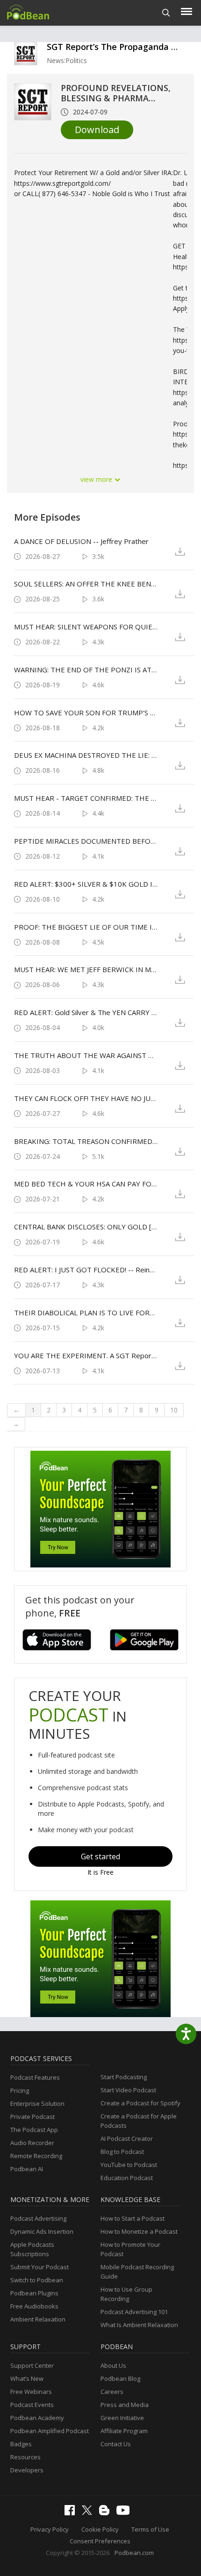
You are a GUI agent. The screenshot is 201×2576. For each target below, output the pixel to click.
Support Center (32, 2365)
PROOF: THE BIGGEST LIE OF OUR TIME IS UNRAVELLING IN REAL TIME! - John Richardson (86, 927)
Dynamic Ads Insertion (42, 2231)
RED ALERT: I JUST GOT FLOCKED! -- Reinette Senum (86, 1270)
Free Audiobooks (34, 2306)
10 (174, 1410)
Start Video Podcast (128, 2090)
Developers (27, 2470)
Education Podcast (127, 2178)
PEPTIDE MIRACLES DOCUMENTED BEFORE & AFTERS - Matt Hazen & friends (86, 841)
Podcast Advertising (38, 2218)
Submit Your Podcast (39, 2267)
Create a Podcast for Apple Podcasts (139, 2121)
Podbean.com (134, 2553)
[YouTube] (125, 2512)
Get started (100, 1856)
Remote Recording (36, 2156)
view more (97, 479)
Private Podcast (32, 2117)
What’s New (27, 2378)
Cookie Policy (100, 2529)
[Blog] (107, 2513)
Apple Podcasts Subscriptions (32, 2249)
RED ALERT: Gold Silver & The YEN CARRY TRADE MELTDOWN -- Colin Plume (86, 1012)
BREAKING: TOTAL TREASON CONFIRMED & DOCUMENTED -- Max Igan (86, 1141)
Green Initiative (122, 2418)
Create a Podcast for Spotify (140, 2103)
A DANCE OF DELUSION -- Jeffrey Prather (81, 541)
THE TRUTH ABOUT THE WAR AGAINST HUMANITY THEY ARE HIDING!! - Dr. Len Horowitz (86, 1055)
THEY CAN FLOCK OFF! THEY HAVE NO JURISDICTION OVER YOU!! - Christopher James (86, 1098)
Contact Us (116, 2444)
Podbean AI (27, 2169)
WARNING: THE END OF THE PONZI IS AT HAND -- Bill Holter (86, 670)
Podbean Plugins (34, 2293)
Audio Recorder (32, 2143)
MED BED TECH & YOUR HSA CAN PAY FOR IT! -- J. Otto (86, 1184)
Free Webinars (31, 2392)
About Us (113, 2365)
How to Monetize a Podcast (139, 2231)
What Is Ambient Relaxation (139, 2325)
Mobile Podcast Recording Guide (137, 2272)
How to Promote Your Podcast (130, 2249)
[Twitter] (89, 2512)
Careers (112, 2392)
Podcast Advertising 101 (134, 2312)
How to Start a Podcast (133, 2218)
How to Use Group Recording (126, 2294)
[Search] (166, 13)
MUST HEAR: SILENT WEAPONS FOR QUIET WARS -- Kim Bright (86, 627)
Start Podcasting (124, 2077)
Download (97, 130)
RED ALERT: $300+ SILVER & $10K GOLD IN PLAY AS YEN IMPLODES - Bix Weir (86, 884)
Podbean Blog (120, 2378)
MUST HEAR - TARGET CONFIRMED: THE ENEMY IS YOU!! (86, 798)
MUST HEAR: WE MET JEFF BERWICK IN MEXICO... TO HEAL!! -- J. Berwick (86, 969)
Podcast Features (35, 2077)
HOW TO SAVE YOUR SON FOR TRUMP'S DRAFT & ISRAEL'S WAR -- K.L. (86, 713)
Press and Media (125, 2405)
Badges (21, 2444)
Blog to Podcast (122, 2152)
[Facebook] (72, 2513)
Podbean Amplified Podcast (50, 2431)
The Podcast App (34, 2130)
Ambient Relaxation (38, 2319)
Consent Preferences (100, 2541)
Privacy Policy (50, 2529)
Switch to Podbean (37, 2280)
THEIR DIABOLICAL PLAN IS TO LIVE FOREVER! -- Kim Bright (86, 1313)
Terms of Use (150, 2529)
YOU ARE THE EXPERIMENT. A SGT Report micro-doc (86, 1355)
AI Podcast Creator (127, 2138)
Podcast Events (32, 2405)
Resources (25, 2457)
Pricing (20, 2090)
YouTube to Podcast (129, 2165)
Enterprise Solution (37, 2103)
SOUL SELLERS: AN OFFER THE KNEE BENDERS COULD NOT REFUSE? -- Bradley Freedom (86, 584)
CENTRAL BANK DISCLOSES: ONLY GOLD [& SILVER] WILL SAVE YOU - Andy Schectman (86, 1227)
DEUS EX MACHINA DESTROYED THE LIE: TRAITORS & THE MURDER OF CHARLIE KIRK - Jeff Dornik (86, 755)
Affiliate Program (124, 2431)
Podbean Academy (37, 2418)
